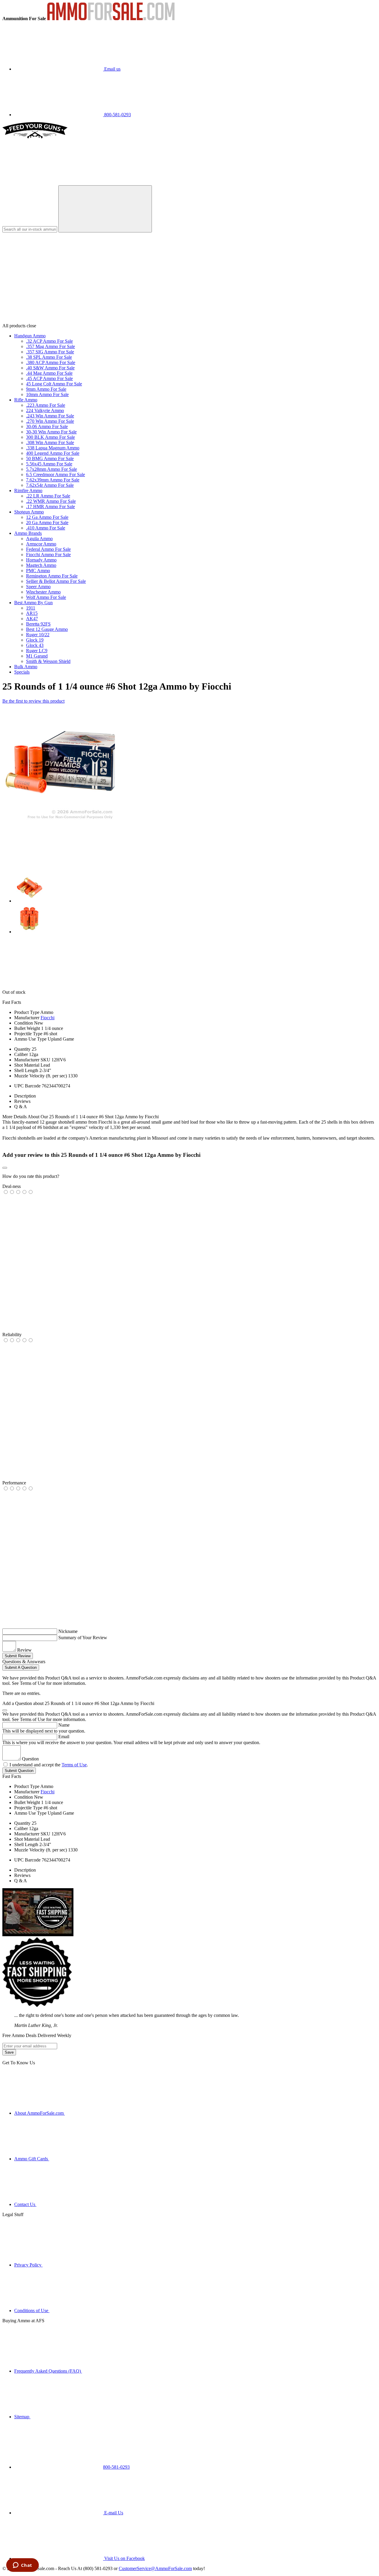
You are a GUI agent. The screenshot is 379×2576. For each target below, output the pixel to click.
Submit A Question (21, 1667)
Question (30, 1759)
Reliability (12, 1335)
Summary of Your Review (83, 1638)
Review (24, 1650)
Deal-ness (12, 1186)
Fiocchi (48, 1018)
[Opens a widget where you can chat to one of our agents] (22, 2566)
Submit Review (18, 1656)
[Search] (105, 209)
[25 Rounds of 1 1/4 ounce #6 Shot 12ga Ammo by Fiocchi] (59, 820)
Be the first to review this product (33, 701)
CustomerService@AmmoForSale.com (155, 2568)
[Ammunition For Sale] (111, 19)
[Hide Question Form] (5, 1710)
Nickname (68, 1631)
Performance (14, 1483)
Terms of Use (74, 1765)
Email (64, 1737)
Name (64, 1725)
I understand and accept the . (49, 1765)
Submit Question (19, 1771)
